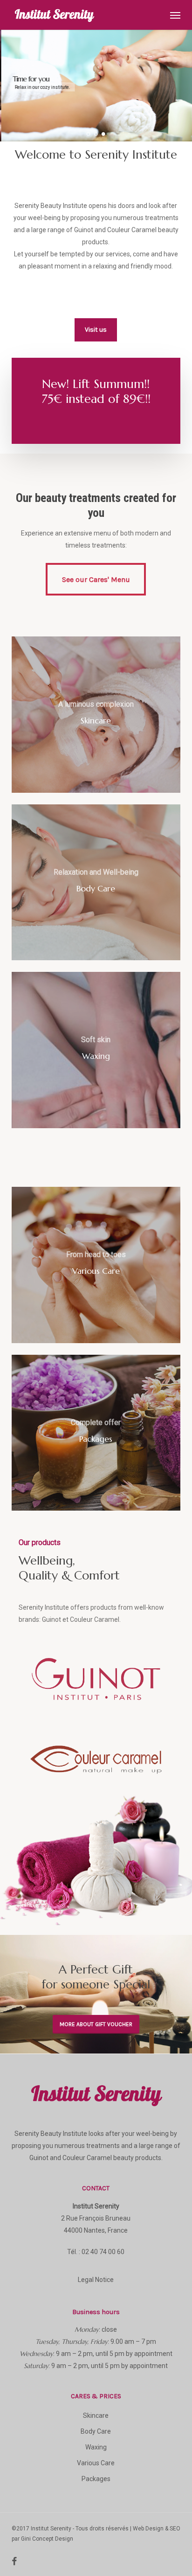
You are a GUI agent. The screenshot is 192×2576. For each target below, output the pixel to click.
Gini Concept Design (47, 2539)
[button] (175, 15)
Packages (96, 2479)
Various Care (96, 2463)
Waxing (96, 2447)
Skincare (96, 2415)
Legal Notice (96, 2280)
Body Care (96, 2431)
